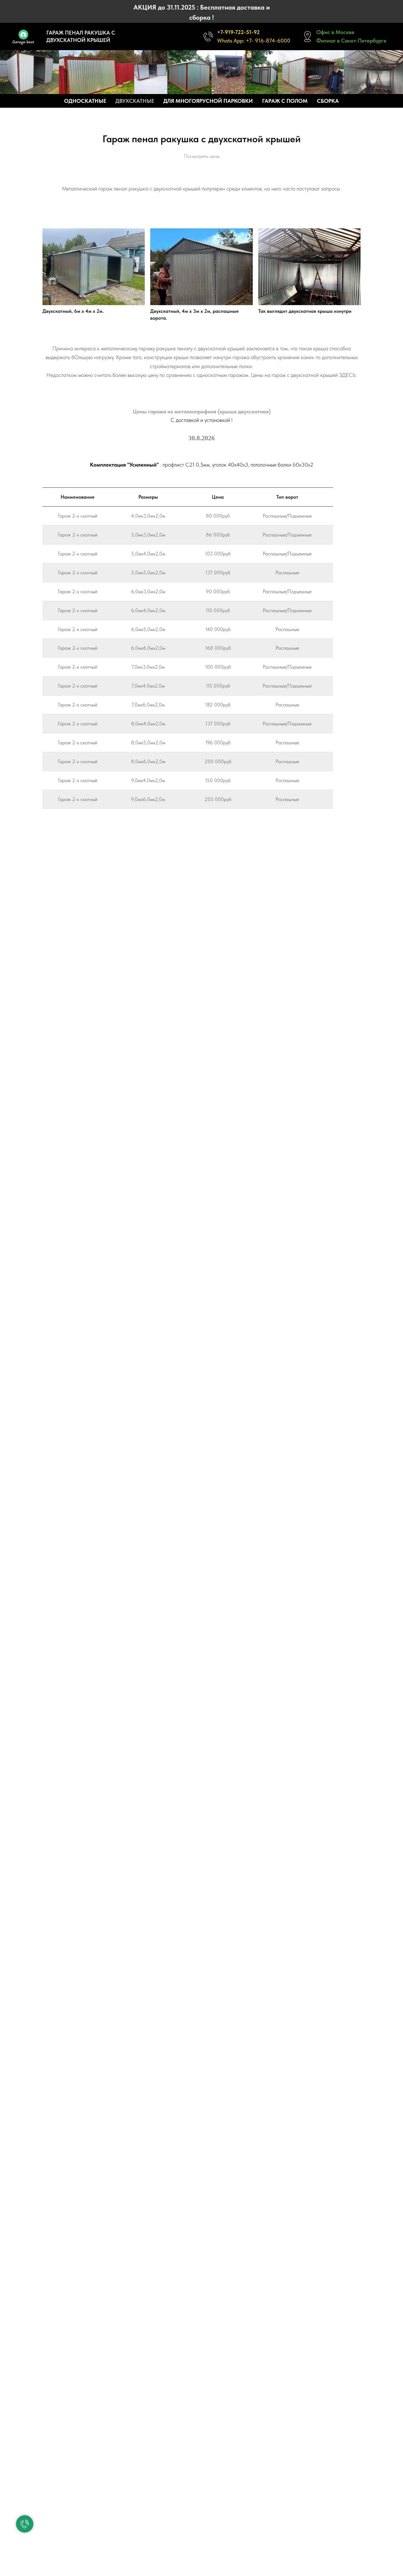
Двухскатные (135, 101)
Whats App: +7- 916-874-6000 (254, 41)
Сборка (328, 101)
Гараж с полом (285, 101)
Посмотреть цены (202, 156)
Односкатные (85, 101)
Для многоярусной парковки (208, 101)
